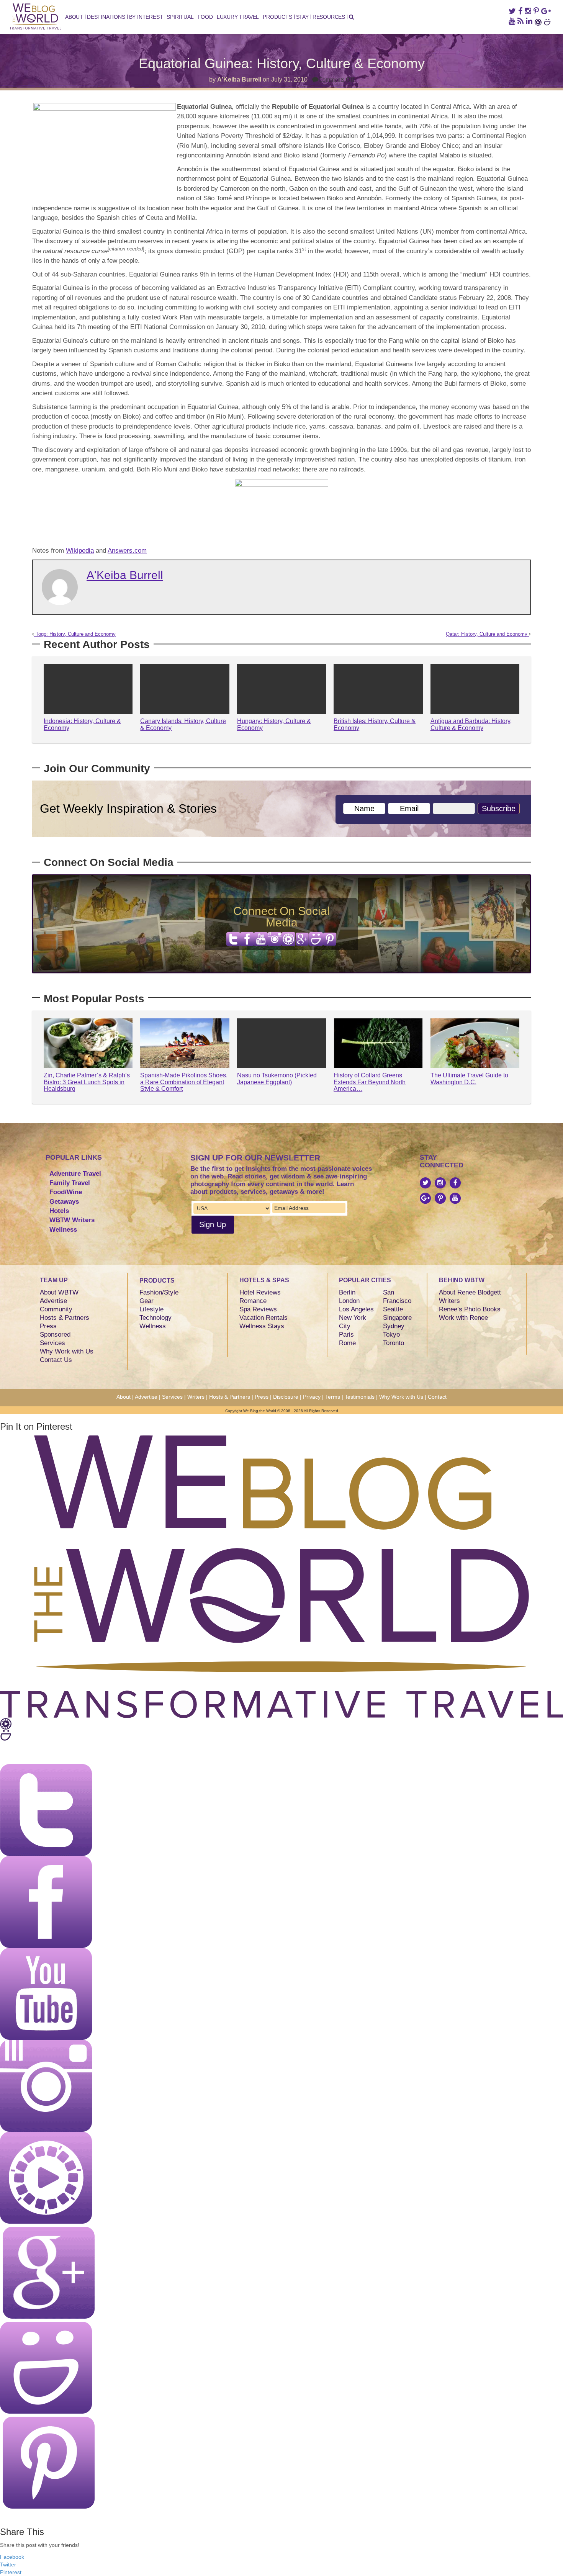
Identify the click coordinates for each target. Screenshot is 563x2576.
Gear (146, 1301)
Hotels (59, 1211)
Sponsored (55, 1335)
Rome (347, 1343)
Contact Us (56, 1360)
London (349, 1301)
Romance (253, 1301)
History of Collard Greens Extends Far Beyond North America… (370, 1082)
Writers (449, 1301)
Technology (155, 1318)
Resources (329, 17)
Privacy (312, 1397)
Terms (333, 1397)
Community (56, 1309)
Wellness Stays (262, 1326)
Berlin (347, 1292)
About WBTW (59, 1292)
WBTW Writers (72, 1220)
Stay (302, 17)
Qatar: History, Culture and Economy (487, 634)
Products (277, 17)
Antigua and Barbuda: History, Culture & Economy (471, 724)
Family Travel (70, 1183)
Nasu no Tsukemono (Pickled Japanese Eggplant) (277, 1079)
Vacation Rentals (263, 1318)
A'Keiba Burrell (239, 79)
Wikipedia (80, 551)
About (74, 17)
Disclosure (286, 1397)
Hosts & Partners (65, 1318)
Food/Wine (66, 1192)
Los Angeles (356, 1309)
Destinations (106, 17)
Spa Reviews (258, 1309)
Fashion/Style (159, 1292)
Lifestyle (151, 1309)
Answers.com (127, 551)
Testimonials (360, 1397)
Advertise (53, 1301)
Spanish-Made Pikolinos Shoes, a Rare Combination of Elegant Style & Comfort (184, 1082)
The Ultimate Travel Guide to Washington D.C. (469, 1079)
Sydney (394, 1326)
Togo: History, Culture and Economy (75, 634)
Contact (437, 1397)
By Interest (146, 17)
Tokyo (391, 1335)
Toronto (394, 1343)
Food (205, 17)
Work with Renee (463, 1318)
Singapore (397, 1318)
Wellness (63, 1230)
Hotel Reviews (260, 1292)
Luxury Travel (238, 17)
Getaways (64, 1202)
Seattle (393, 1309)
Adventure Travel (75, 1174)
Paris (346, 1335)
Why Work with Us (67, 1351)
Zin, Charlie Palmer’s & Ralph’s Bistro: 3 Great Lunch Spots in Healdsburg (87, 1082)
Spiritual (180, 17)
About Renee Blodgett (470, 1292)
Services (52, 1343)
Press (48, 1326)
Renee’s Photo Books (470, 1309)
